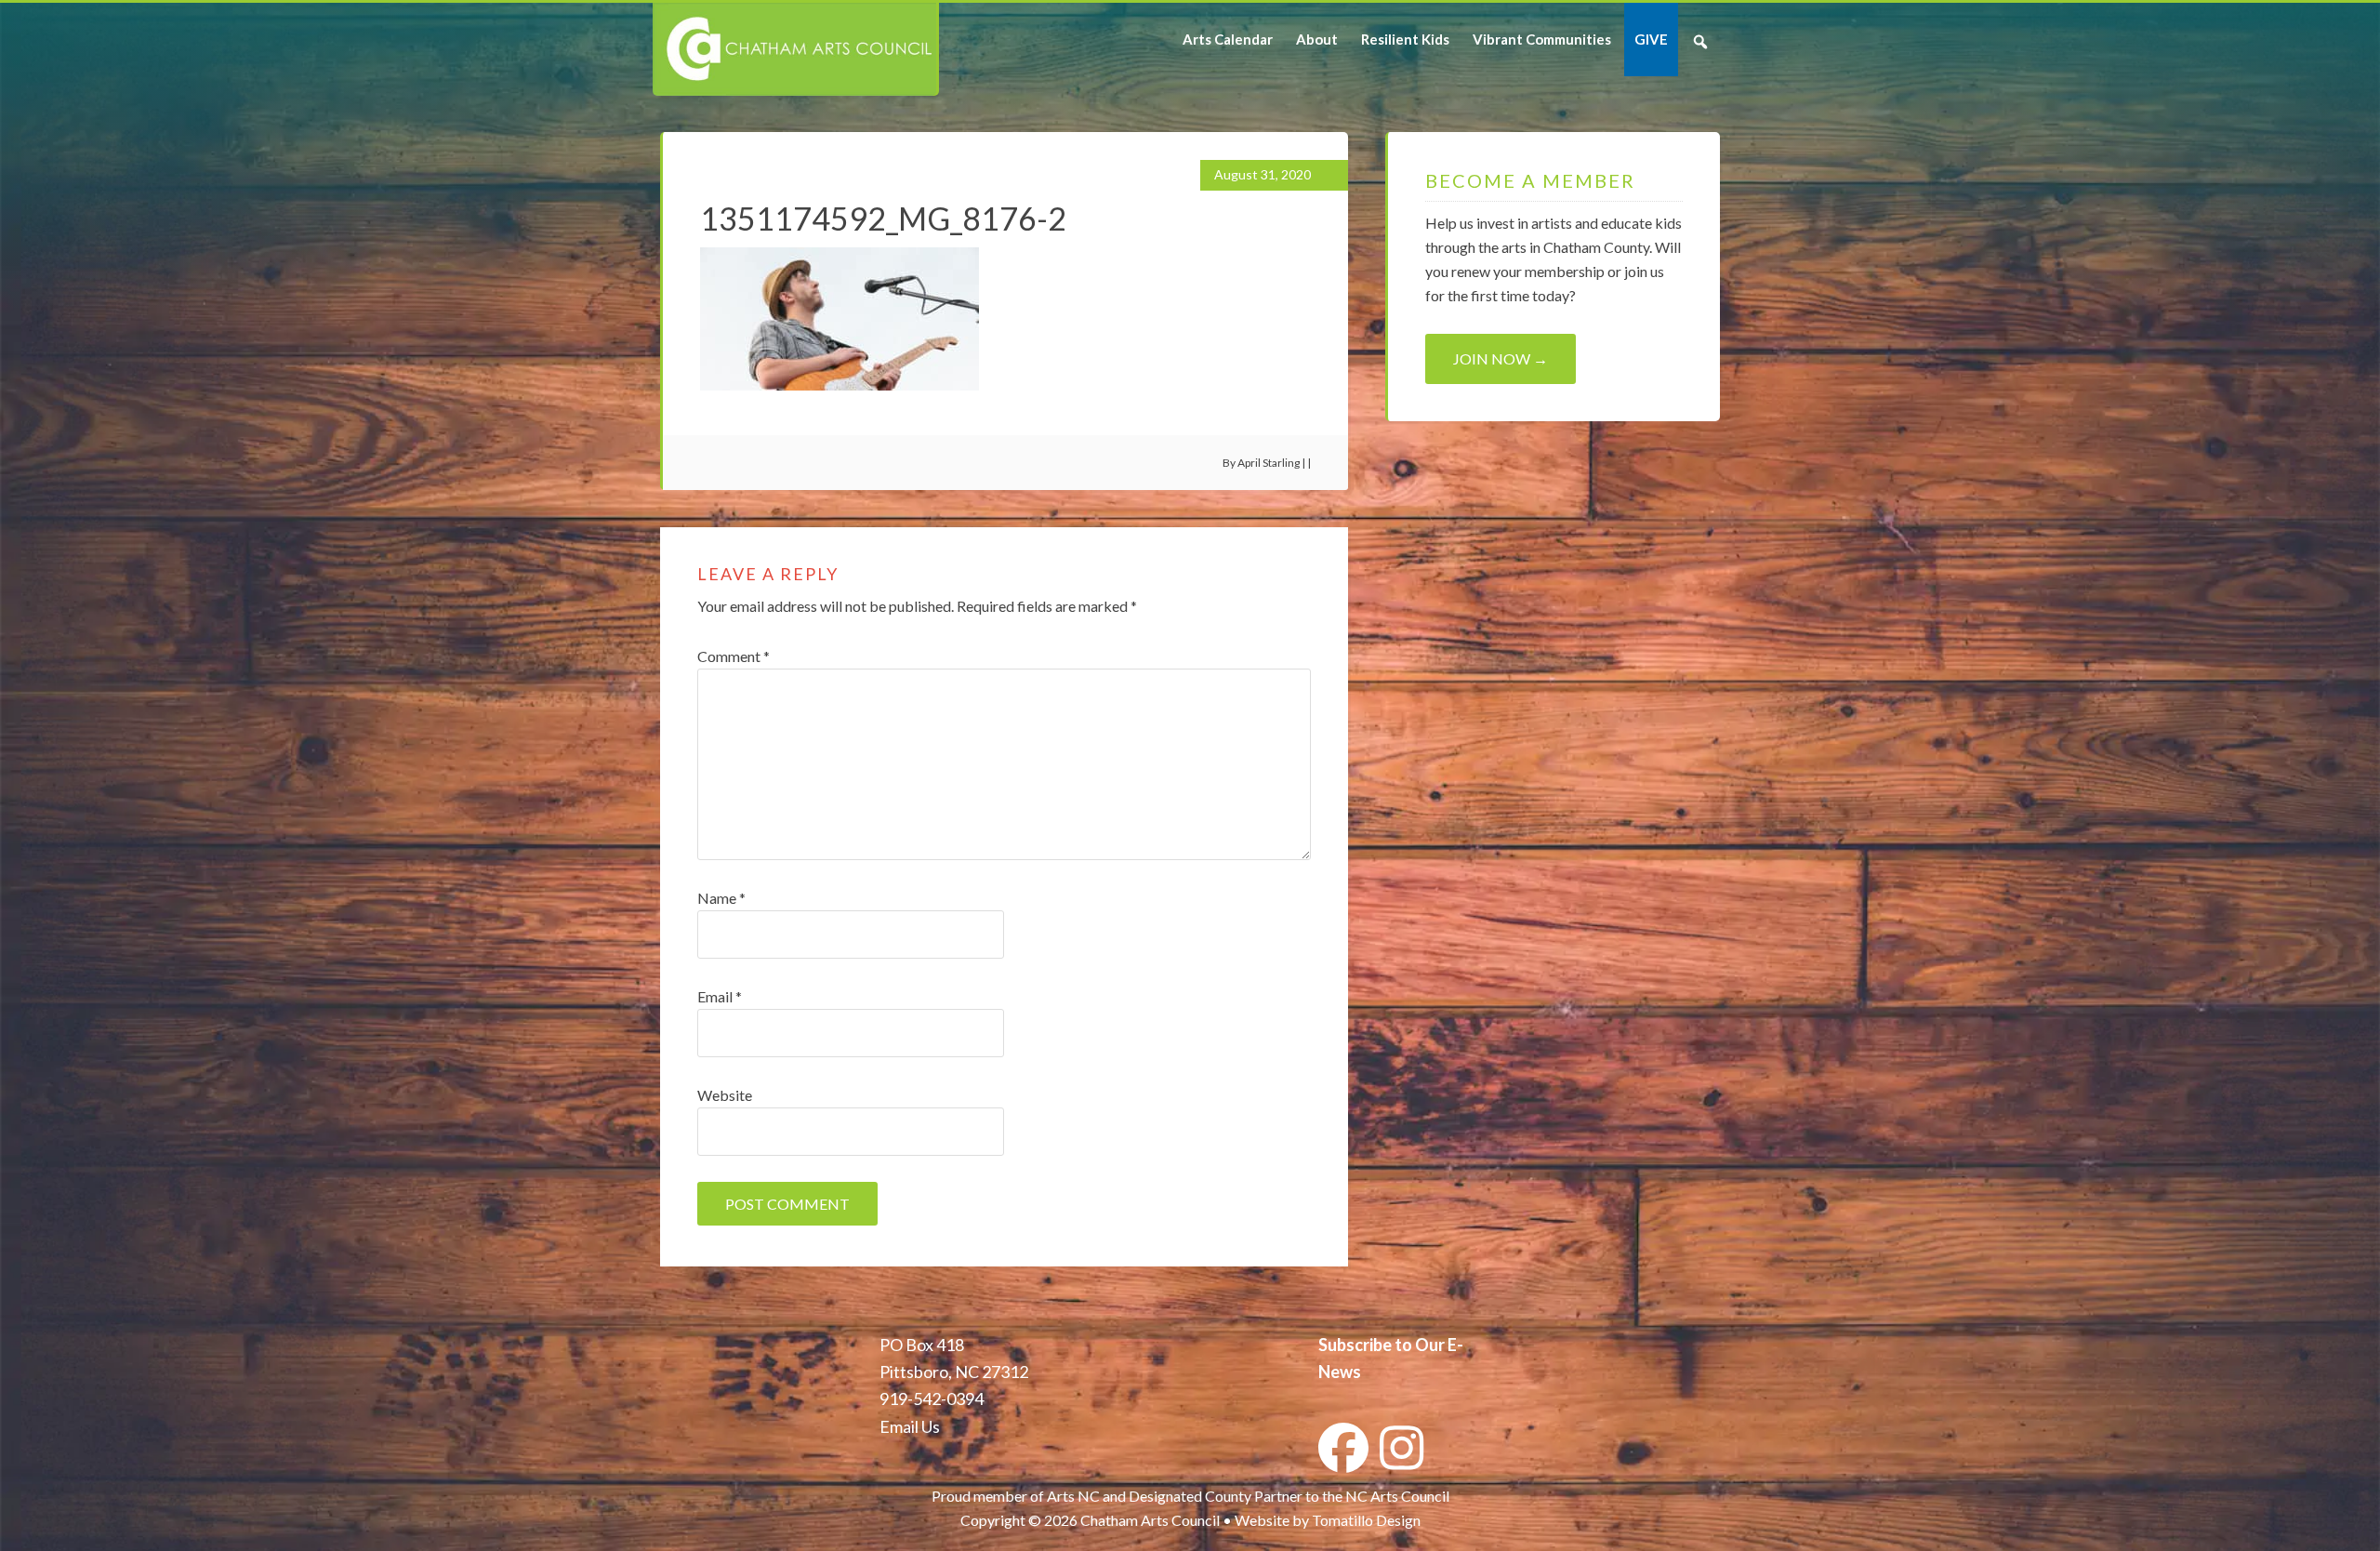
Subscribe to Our (1382, 1345)
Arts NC (1073, 1496)
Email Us (910, 1426)
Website (725, 1095)
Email (720, 996)
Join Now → (1501, 358)
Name (721, 898)
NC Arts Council (1397, 1496)
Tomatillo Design (1366, 1520)
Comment (734, 656)
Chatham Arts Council (794, 49)
